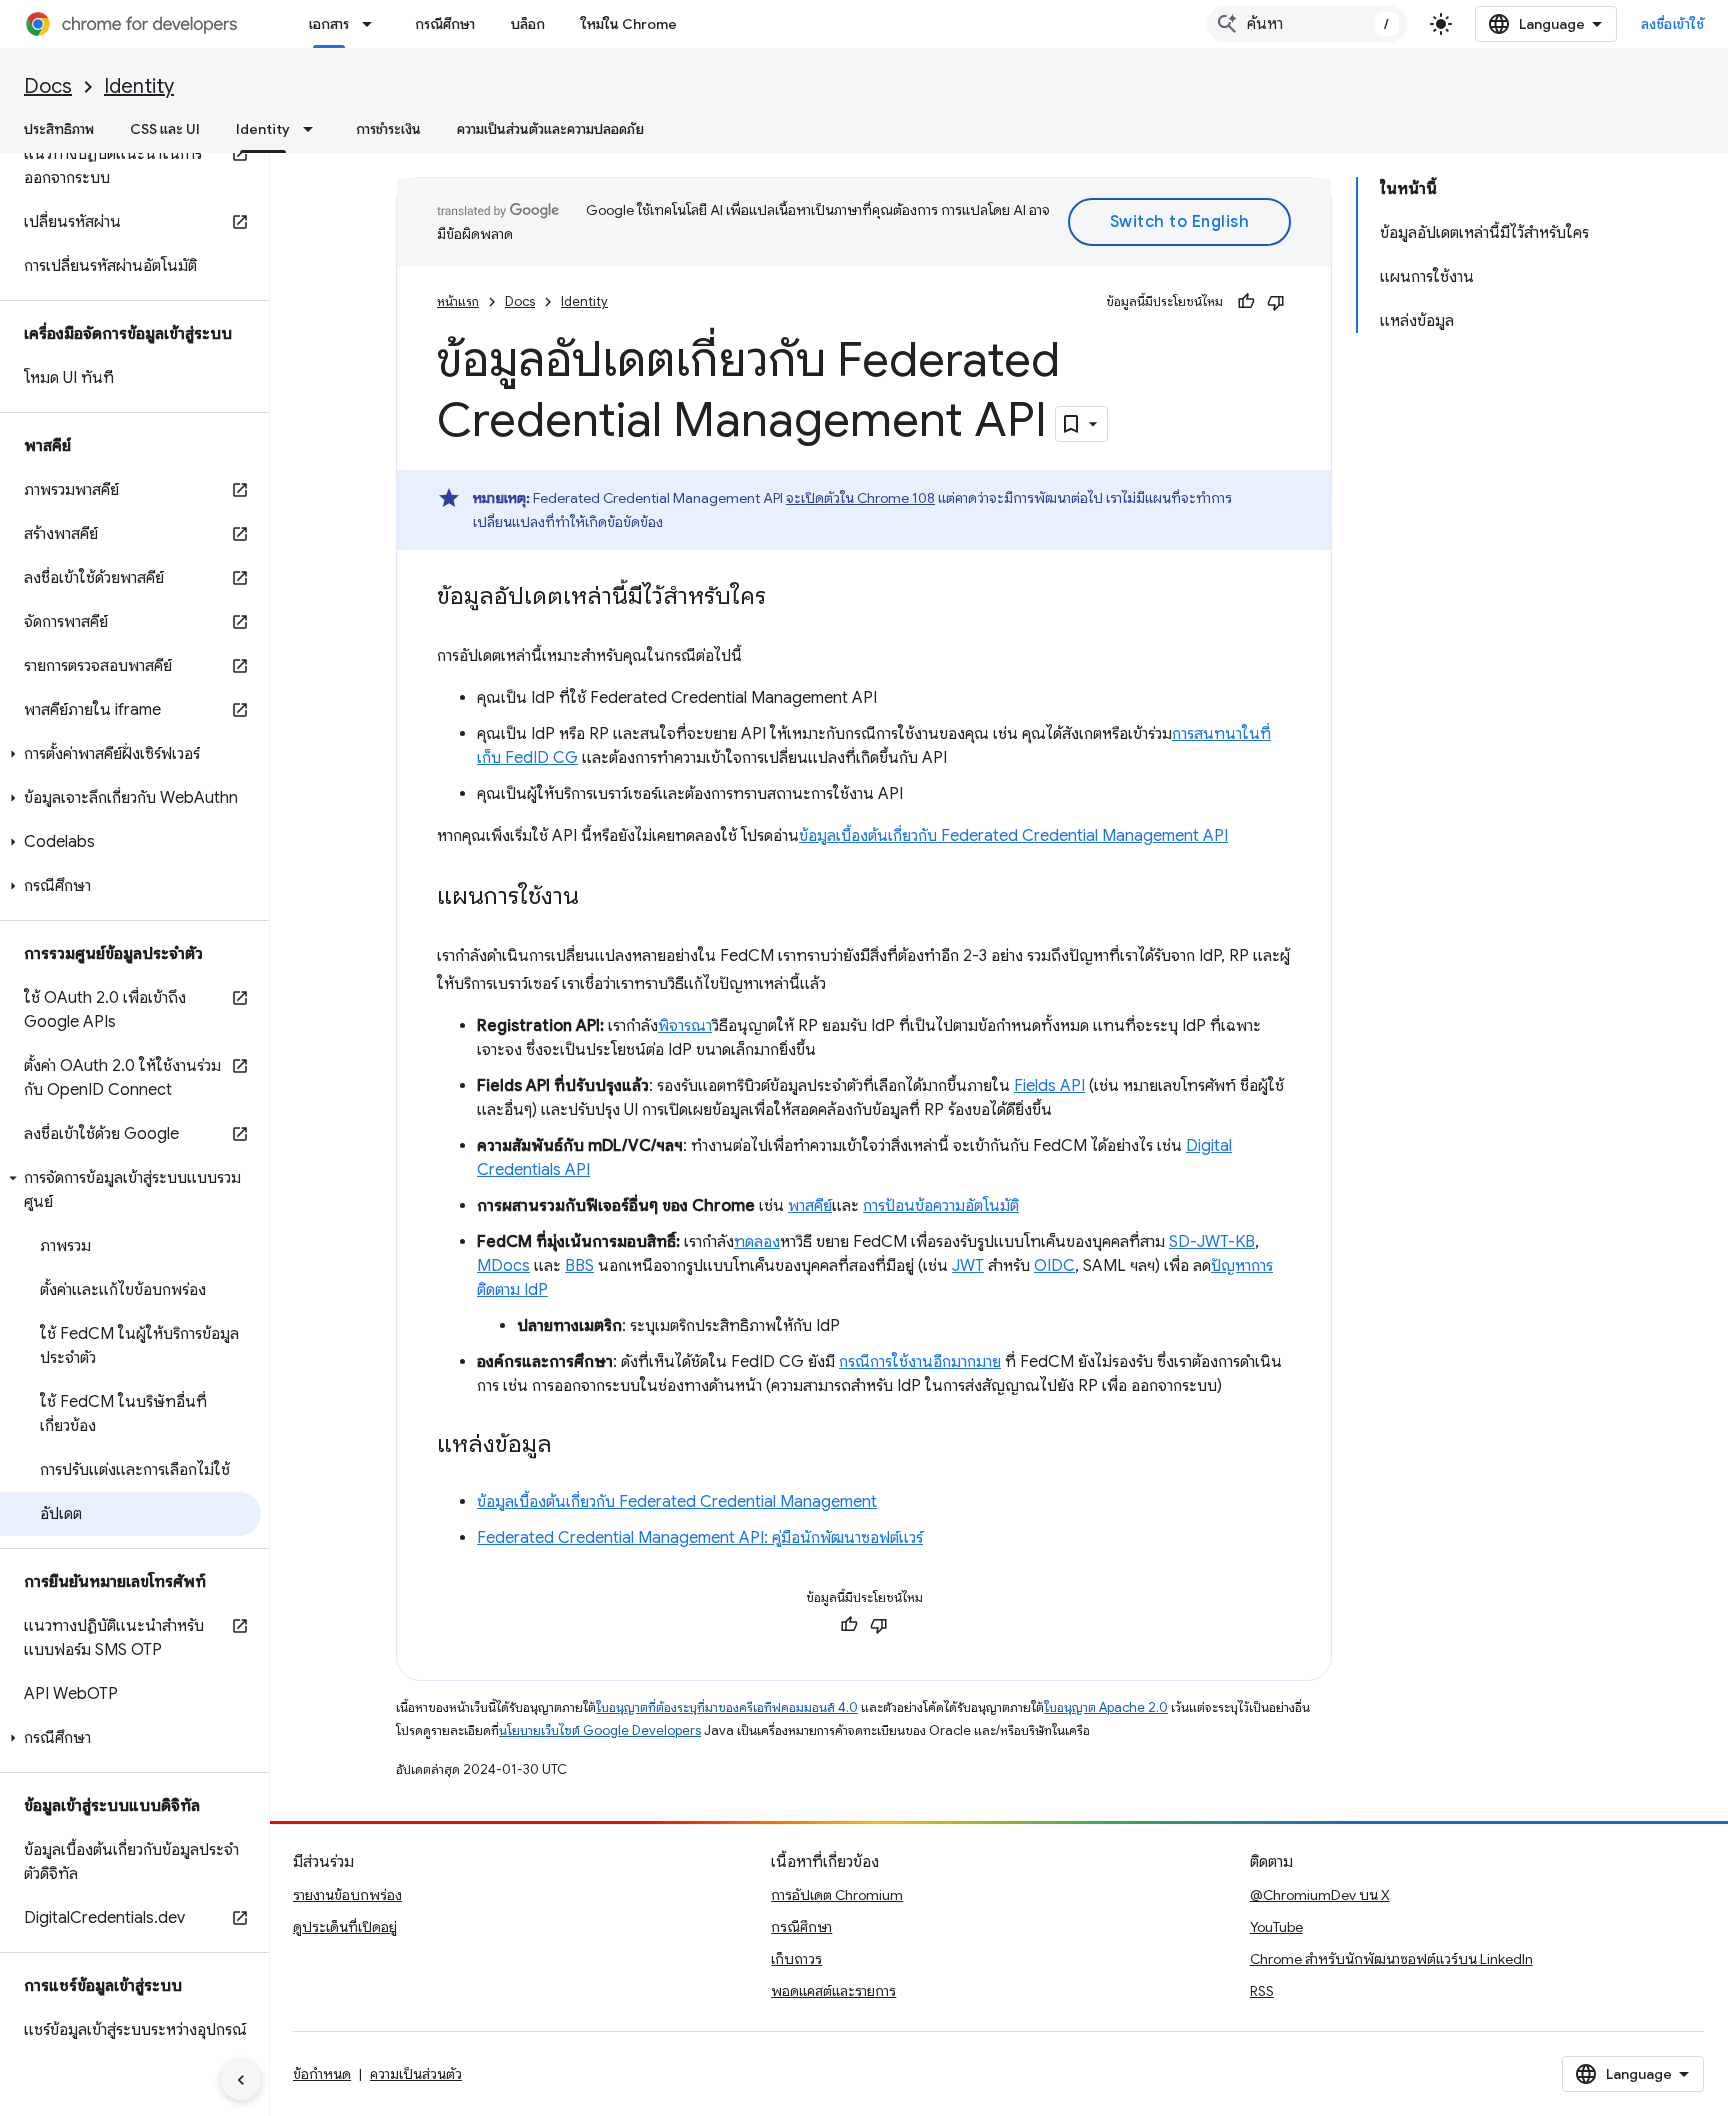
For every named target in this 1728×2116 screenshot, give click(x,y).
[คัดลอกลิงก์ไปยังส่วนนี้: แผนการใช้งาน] (599, 898)
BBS (579, 1266)
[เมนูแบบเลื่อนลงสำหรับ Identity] (314, 129)
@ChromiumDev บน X (1320, 1895)
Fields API (1049, 1086)
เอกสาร (329, 24)
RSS (1262, 1991)
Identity (139, 86)
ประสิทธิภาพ (59, 129)
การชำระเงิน (388, 129)
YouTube (1276, 1927)
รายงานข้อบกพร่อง (347, 1895)
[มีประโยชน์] (1246, 302)
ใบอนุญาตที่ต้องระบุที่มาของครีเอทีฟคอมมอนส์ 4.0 (727, 1707)
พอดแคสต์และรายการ (833, 1991)
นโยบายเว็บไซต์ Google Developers (600, 1730)
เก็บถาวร (796, 1959)
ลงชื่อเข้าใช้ (1673, 24)
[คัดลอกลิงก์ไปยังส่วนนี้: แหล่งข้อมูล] (572, 1446)
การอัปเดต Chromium (837, 1895)
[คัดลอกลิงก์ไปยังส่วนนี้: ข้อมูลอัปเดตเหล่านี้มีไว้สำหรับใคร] (786, 598)
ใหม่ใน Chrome (629, 24)
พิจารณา (685, 1026)
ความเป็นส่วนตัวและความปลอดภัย (550, 129)
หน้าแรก (458, 301)
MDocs (503, 1266)
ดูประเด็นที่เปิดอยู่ (345, 1927)
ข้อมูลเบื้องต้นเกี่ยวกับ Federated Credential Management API (1013, 836)
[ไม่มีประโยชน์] (1276, 302)
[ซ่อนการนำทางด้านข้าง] (241, 2080)
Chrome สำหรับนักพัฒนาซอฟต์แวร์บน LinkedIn (1391, 1959)
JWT (968, 1266)
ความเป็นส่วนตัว (416, 2074)
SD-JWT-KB (1212, 1242)
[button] (130, 754)
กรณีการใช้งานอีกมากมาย (920, 1362)
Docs (48, 86)
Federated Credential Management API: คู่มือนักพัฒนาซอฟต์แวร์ (700, 1538)
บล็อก (528, 24)
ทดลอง (757, 1242)
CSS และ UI (165, 129)
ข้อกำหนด (322, 2074)
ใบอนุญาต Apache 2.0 (1106, 1707)
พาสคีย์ (810, 1206)
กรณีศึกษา (445, 24)
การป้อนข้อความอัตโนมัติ (941, 1206)
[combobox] (1307, 24)
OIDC (1054, 1266)
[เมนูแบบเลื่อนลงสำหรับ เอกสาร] (373, 24)
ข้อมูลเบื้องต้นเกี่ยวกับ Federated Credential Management (677, 1502)
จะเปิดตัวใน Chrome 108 (860, 498)
